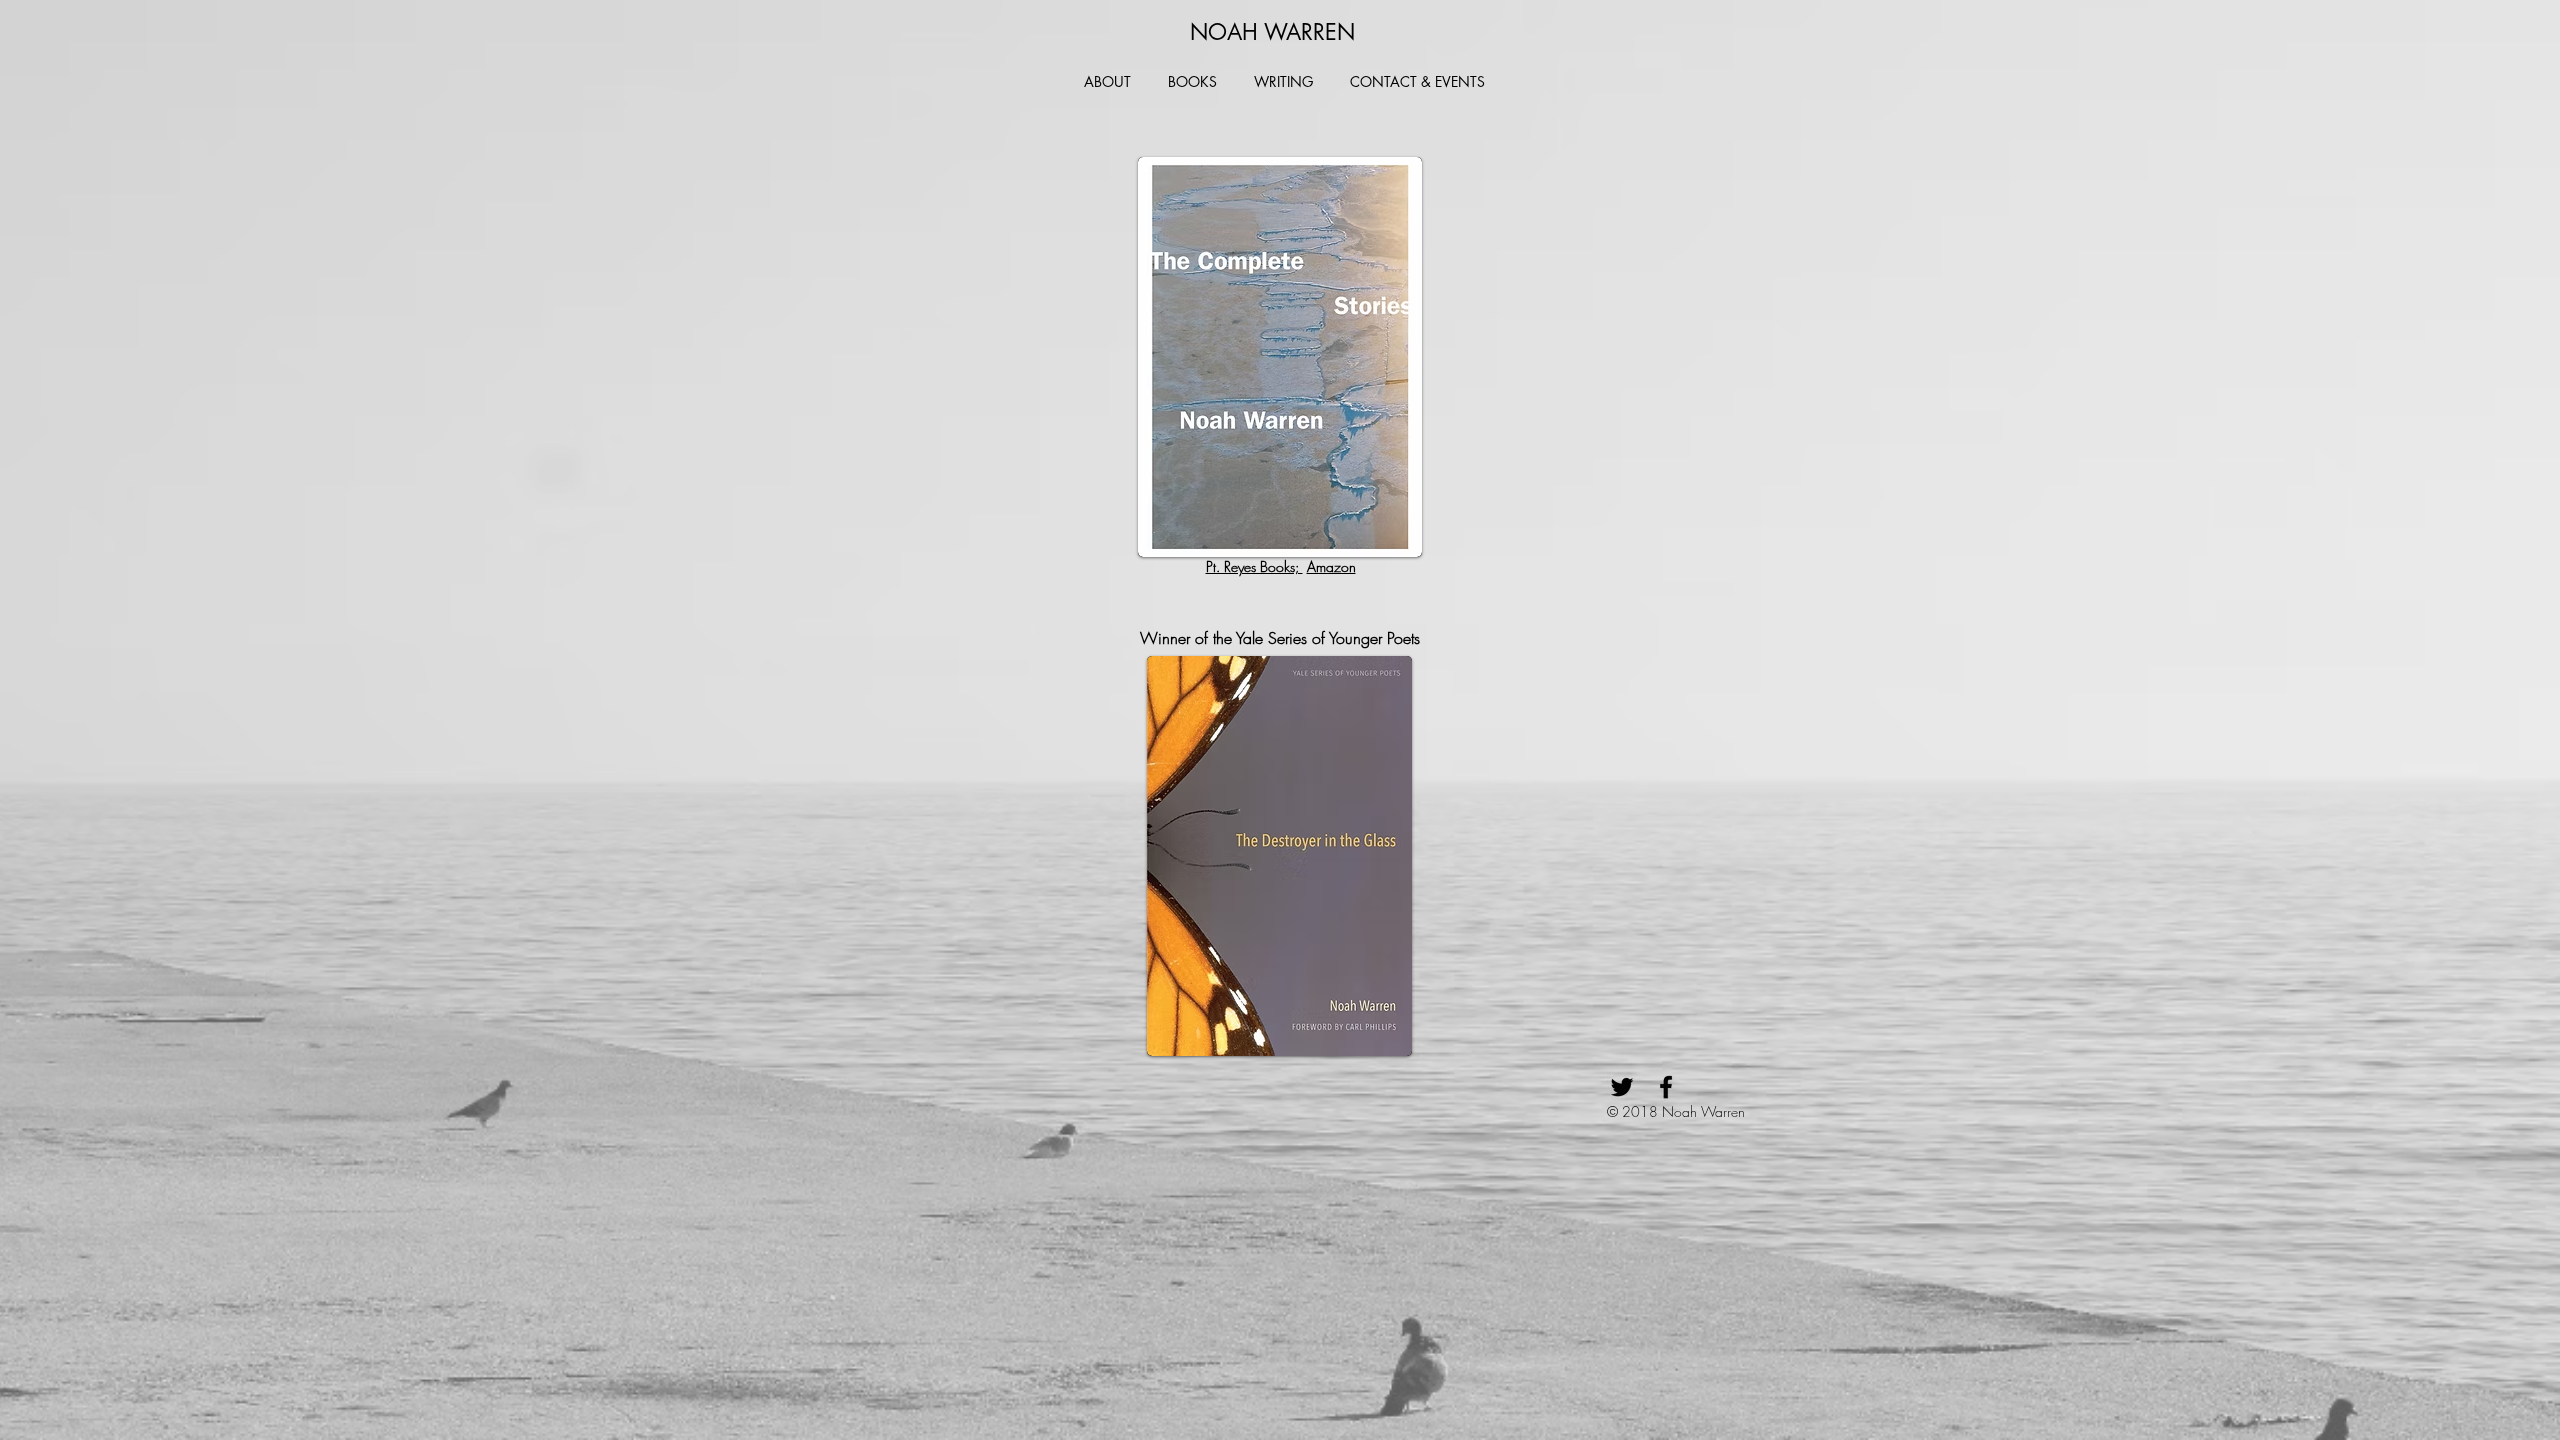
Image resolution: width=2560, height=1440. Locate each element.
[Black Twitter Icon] (1622, 1087)
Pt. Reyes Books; (1254, 566)
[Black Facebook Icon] (1666, 1087)
